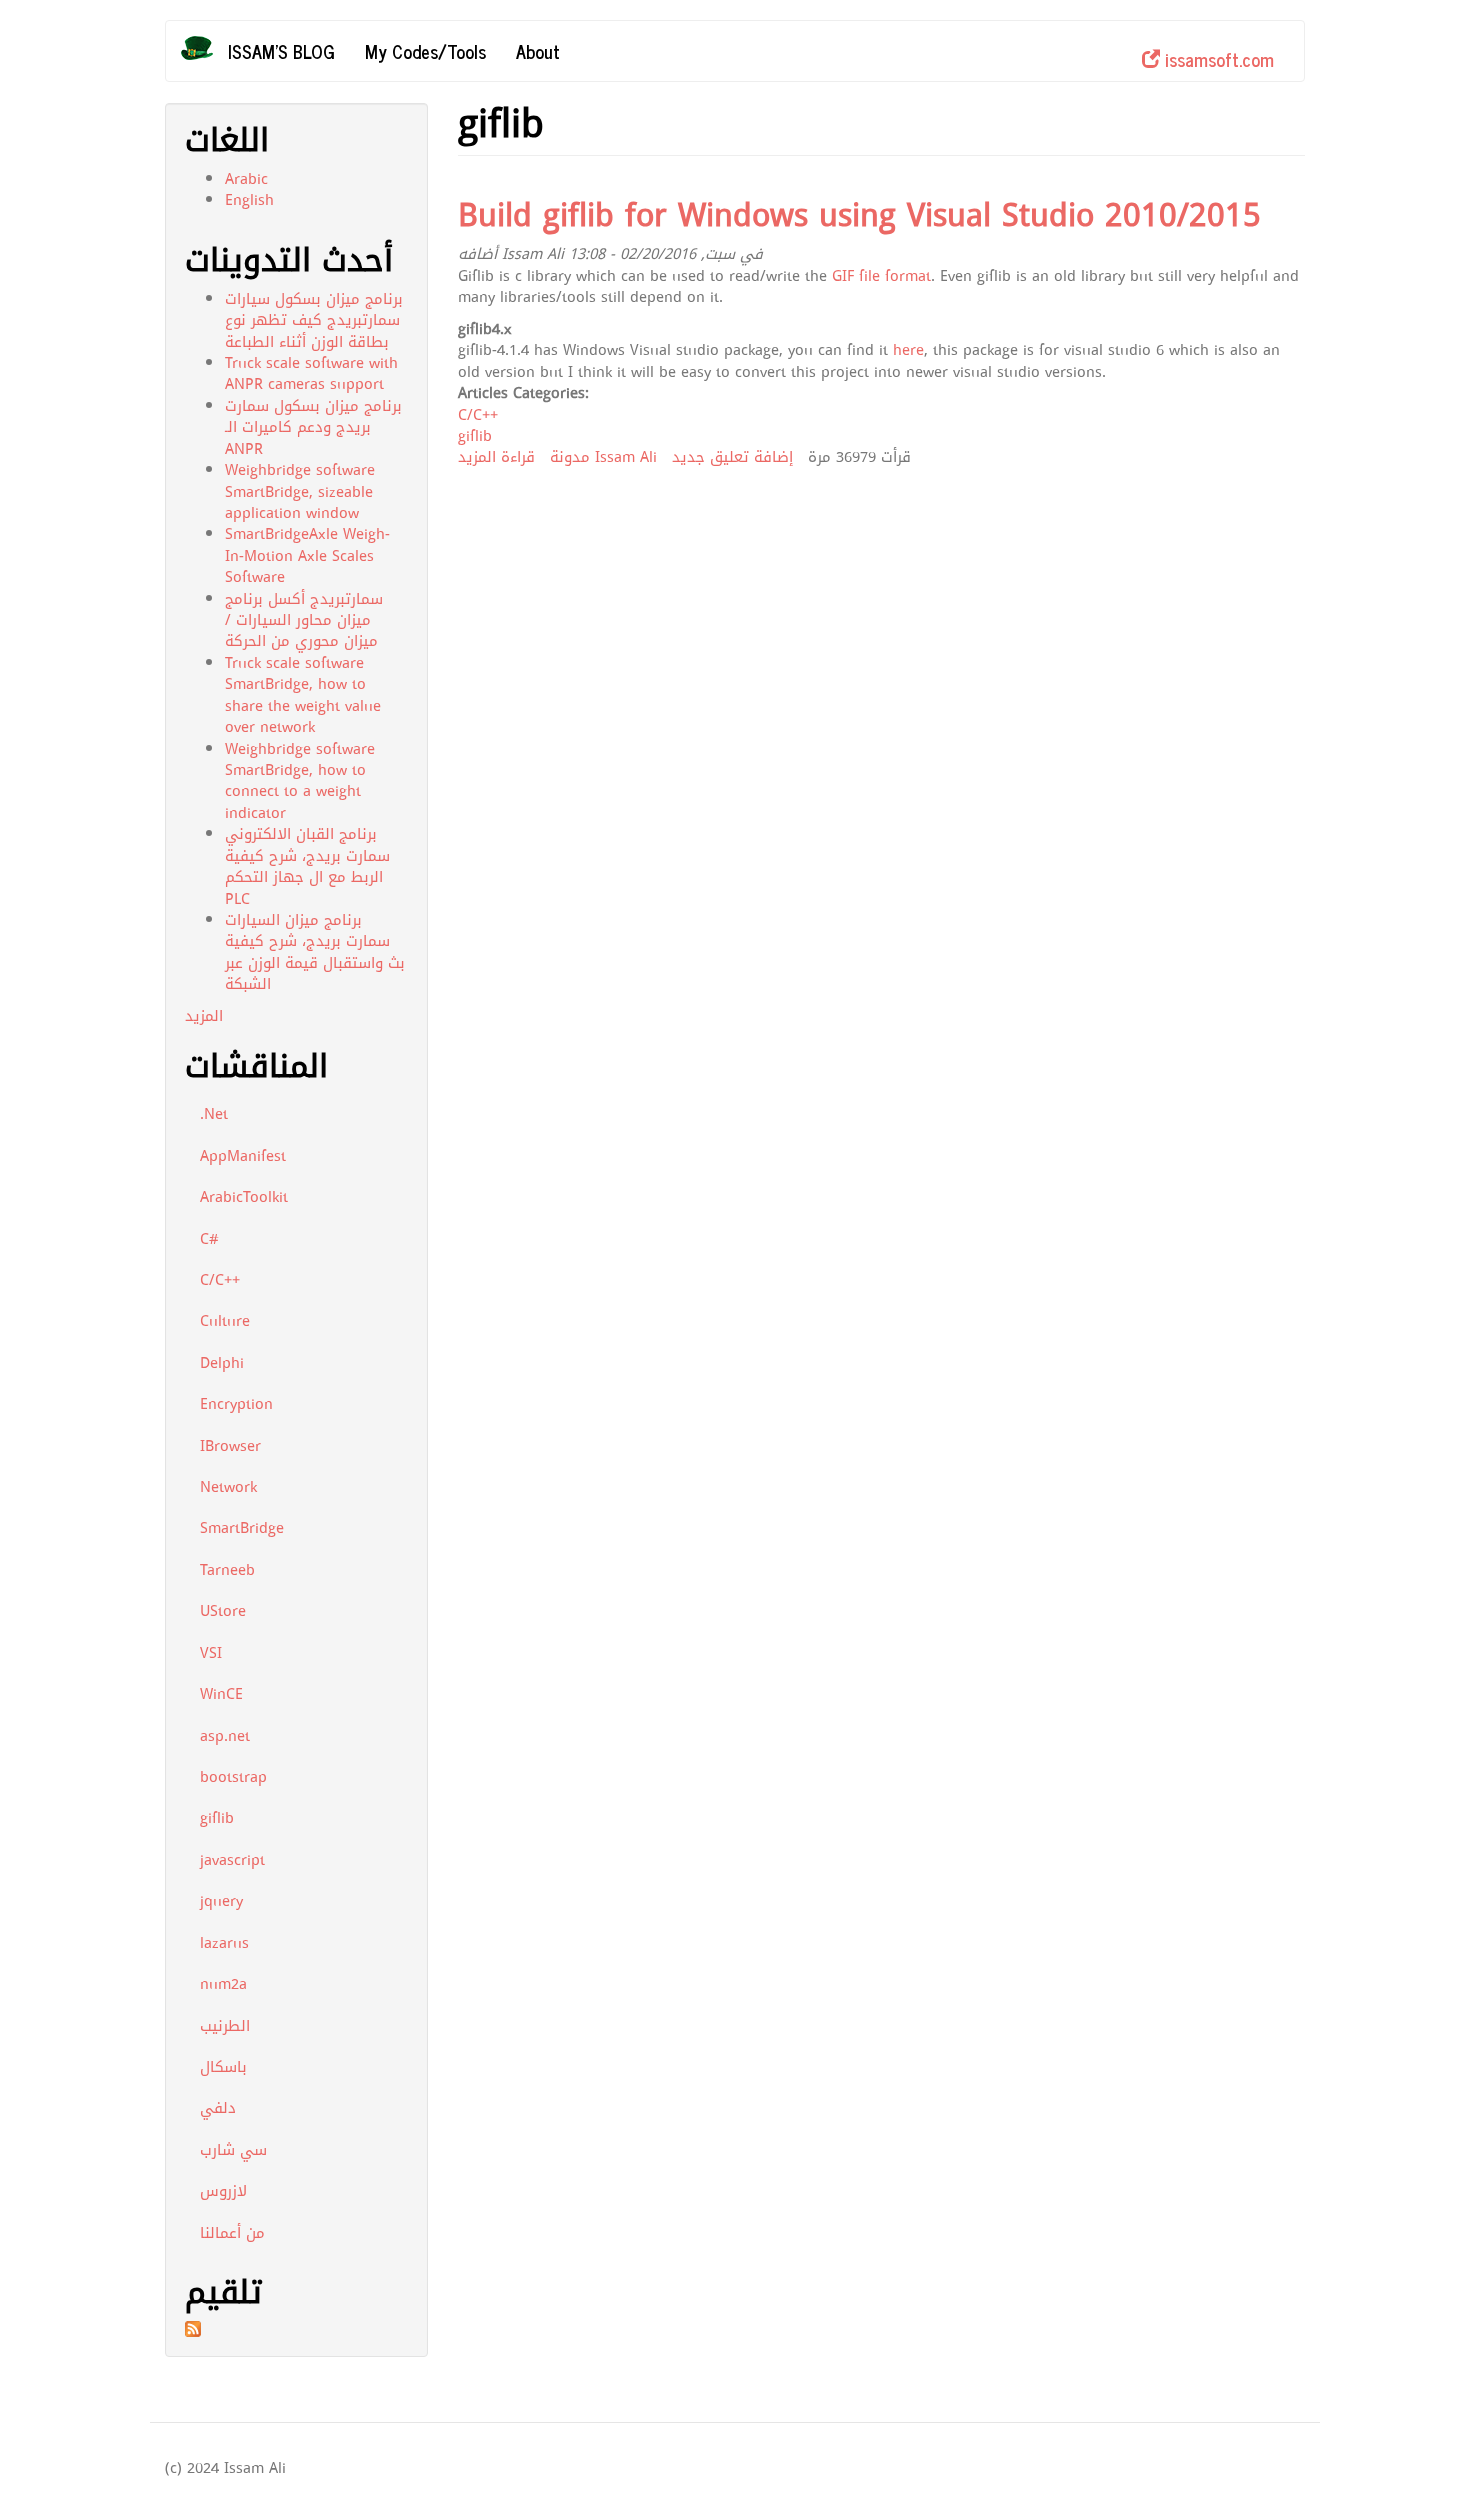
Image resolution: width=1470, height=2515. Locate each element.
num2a (223, 1984)
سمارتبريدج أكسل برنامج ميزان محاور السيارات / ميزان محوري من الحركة (304, 620)
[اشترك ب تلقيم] (296, 2329)
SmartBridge (242, 1528)
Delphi (222, 1363)
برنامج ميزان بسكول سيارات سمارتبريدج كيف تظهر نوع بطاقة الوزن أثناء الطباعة (314, 320)
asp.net (225, 1736)
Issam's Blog (281, 51)
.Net (214, 1114)
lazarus (224, 1943)
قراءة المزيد (496, 457)
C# (209, 1239)
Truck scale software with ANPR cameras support (311, 373)
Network (228, 1487)
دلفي (218, 2108)
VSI (211, 1653)
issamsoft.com (1217, 59)
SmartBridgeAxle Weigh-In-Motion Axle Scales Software (307, 555)
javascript (232, 1860)
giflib (217, 1818)
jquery (221, 1901)
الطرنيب (225, 2026)
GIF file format (881, 276)
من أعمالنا (232, 2233)
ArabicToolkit (244, 1197)
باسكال (223, 2067)
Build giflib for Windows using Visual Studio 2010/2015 (859, 215)
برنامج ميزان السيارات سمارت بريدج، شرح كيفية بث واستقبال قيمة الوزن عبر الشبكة (315, 952)
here (908, 350)
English (249, 200)
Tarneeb (227, 1570)
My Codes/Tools (425, 51)
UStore (223, 1611)
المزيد (204, 1016)
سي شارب (233, 2150)
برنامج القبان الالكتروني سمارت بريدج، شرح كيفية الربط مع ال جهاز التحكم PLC (307, 866)
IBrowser (230, 1446)
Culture (225, 1321)
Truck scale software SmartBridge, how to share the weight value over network (303, 695)
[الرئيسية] (204, 48)
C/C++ (220, 1280)
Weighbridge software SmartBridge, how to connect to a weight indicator (300, 781)
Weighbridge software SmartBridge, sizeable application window (300, 491)
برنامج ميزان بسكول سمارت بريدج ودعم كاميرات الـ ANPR (313, 427)
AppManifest (243, 1156)
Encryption (236, 1404)
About (538, 51)
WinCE (221, 1694)
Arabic (246, 179)
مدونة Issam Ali (603, 457)
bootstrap (233, 1777)
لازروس (223, 2191)
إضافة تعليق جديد (732, 457)
